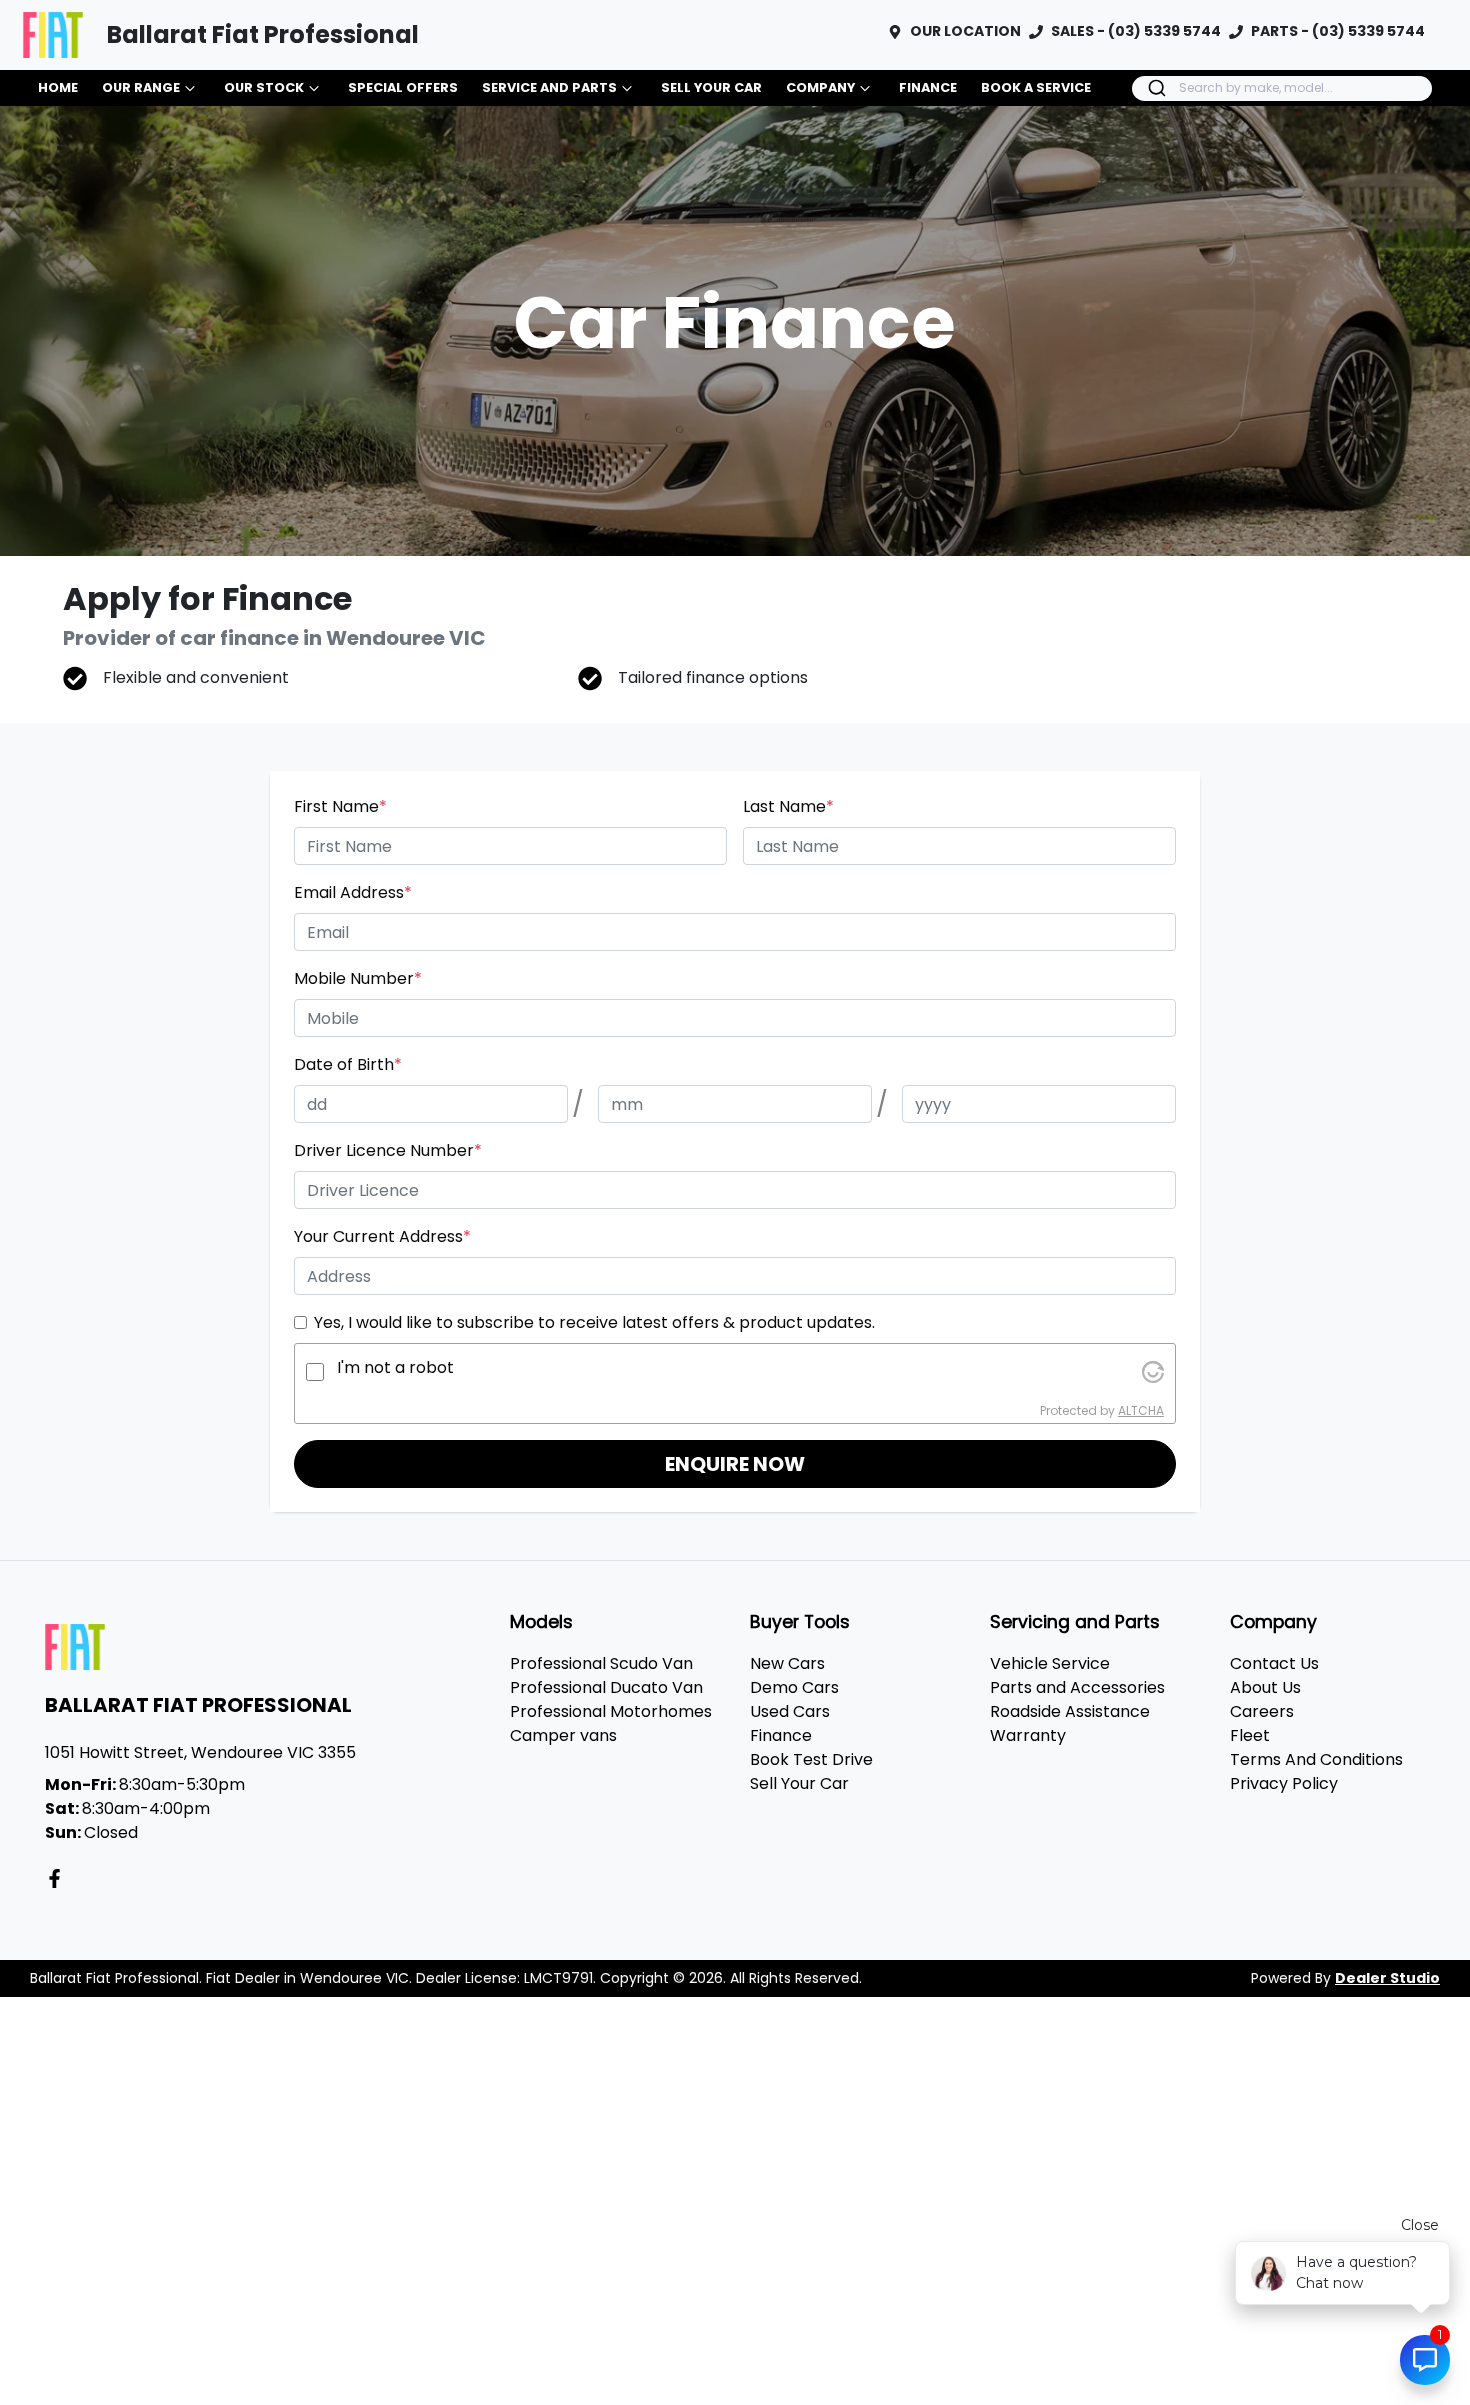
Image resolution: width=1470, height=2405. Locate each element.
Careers (1262, 1711)
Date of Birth (348, 1064)
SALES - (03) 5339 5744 (1136, 31)
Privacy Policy (1284, 1783)
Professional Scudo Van (601, 1663)
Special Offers (403, 87)
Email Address (353, 892)
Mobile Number (358, 978)
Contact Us (1274, 1663)
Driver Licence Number (388, 1150)
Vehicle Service (1050, 1663)
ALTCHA (1141, 1410)
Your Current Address (382, 1236)
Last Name (788, 806)
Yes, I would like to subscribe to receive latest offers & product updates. (594, 1322)
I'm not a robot (395, 1367)
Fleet (1250, 1735)
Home (58, 87)
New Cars (787, 1663)
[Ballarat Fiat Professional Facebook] (58, 1878)
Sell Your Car (711, 87)
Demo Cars (794, 1687)
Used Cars (790, 1711)
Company (820, 87)
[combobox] (1282, 88)
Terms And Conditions (1316, 1759)
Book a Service (1036, 87)
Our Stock (264, 87)
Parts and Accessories (1077, 1687)
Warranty (1028, 1735)
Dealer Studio (1387, 1978)
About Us (1265, 1687)
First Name (340, 806)
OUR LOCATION (965, 31)
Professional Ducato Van (606, 1687)
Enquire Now (735, 1464)
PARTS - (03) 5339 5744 (1338, 31)
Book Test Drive (811, 1759)
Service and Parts (549, 87)
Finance (928, 87)
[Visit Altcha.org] (1153, 1371)
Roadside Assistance (1070, 1711)
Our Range (141, 87)
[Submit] (1155, 88)
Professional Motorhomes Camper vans (611, 1723)
